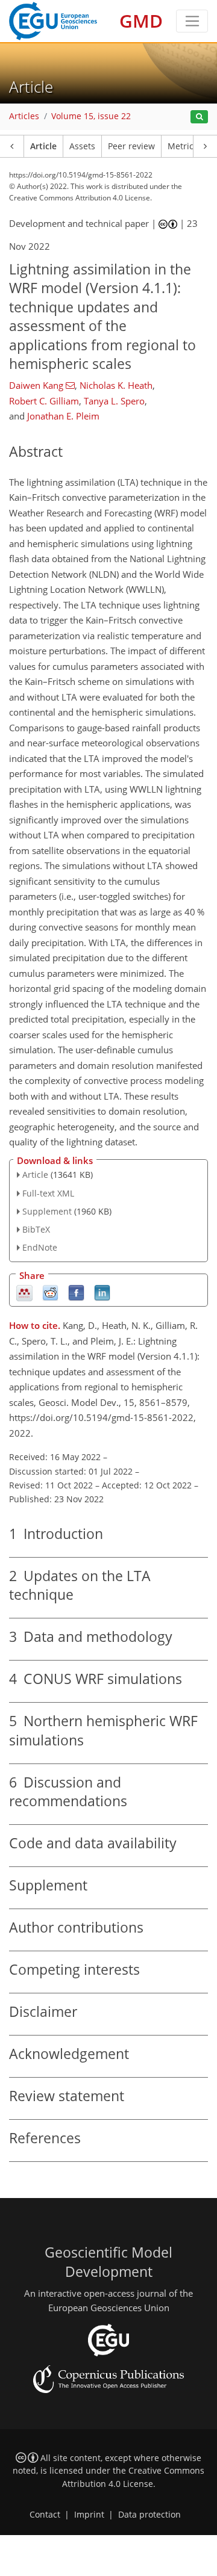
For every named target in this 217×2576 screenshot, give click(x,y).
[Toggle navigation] (192, 21)
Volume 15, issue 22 (91, 116)
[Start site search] (199, 117)
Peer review (131, 146)
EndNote (40, 1247)
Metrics (183, 146)
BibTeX (36, 1229)
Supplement (47, 1211)
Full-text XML (48, 1193)
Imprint (89, 2515)
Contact (45, 2515)
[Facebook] (76, 1292)
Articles (24, 116)
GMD (141, 21)
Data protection (149, 2515)
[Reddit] (50, 1292)
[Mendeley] (24, 1292)
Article (43, 146)
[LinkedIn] (102, 1292)
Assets (82, 146)
